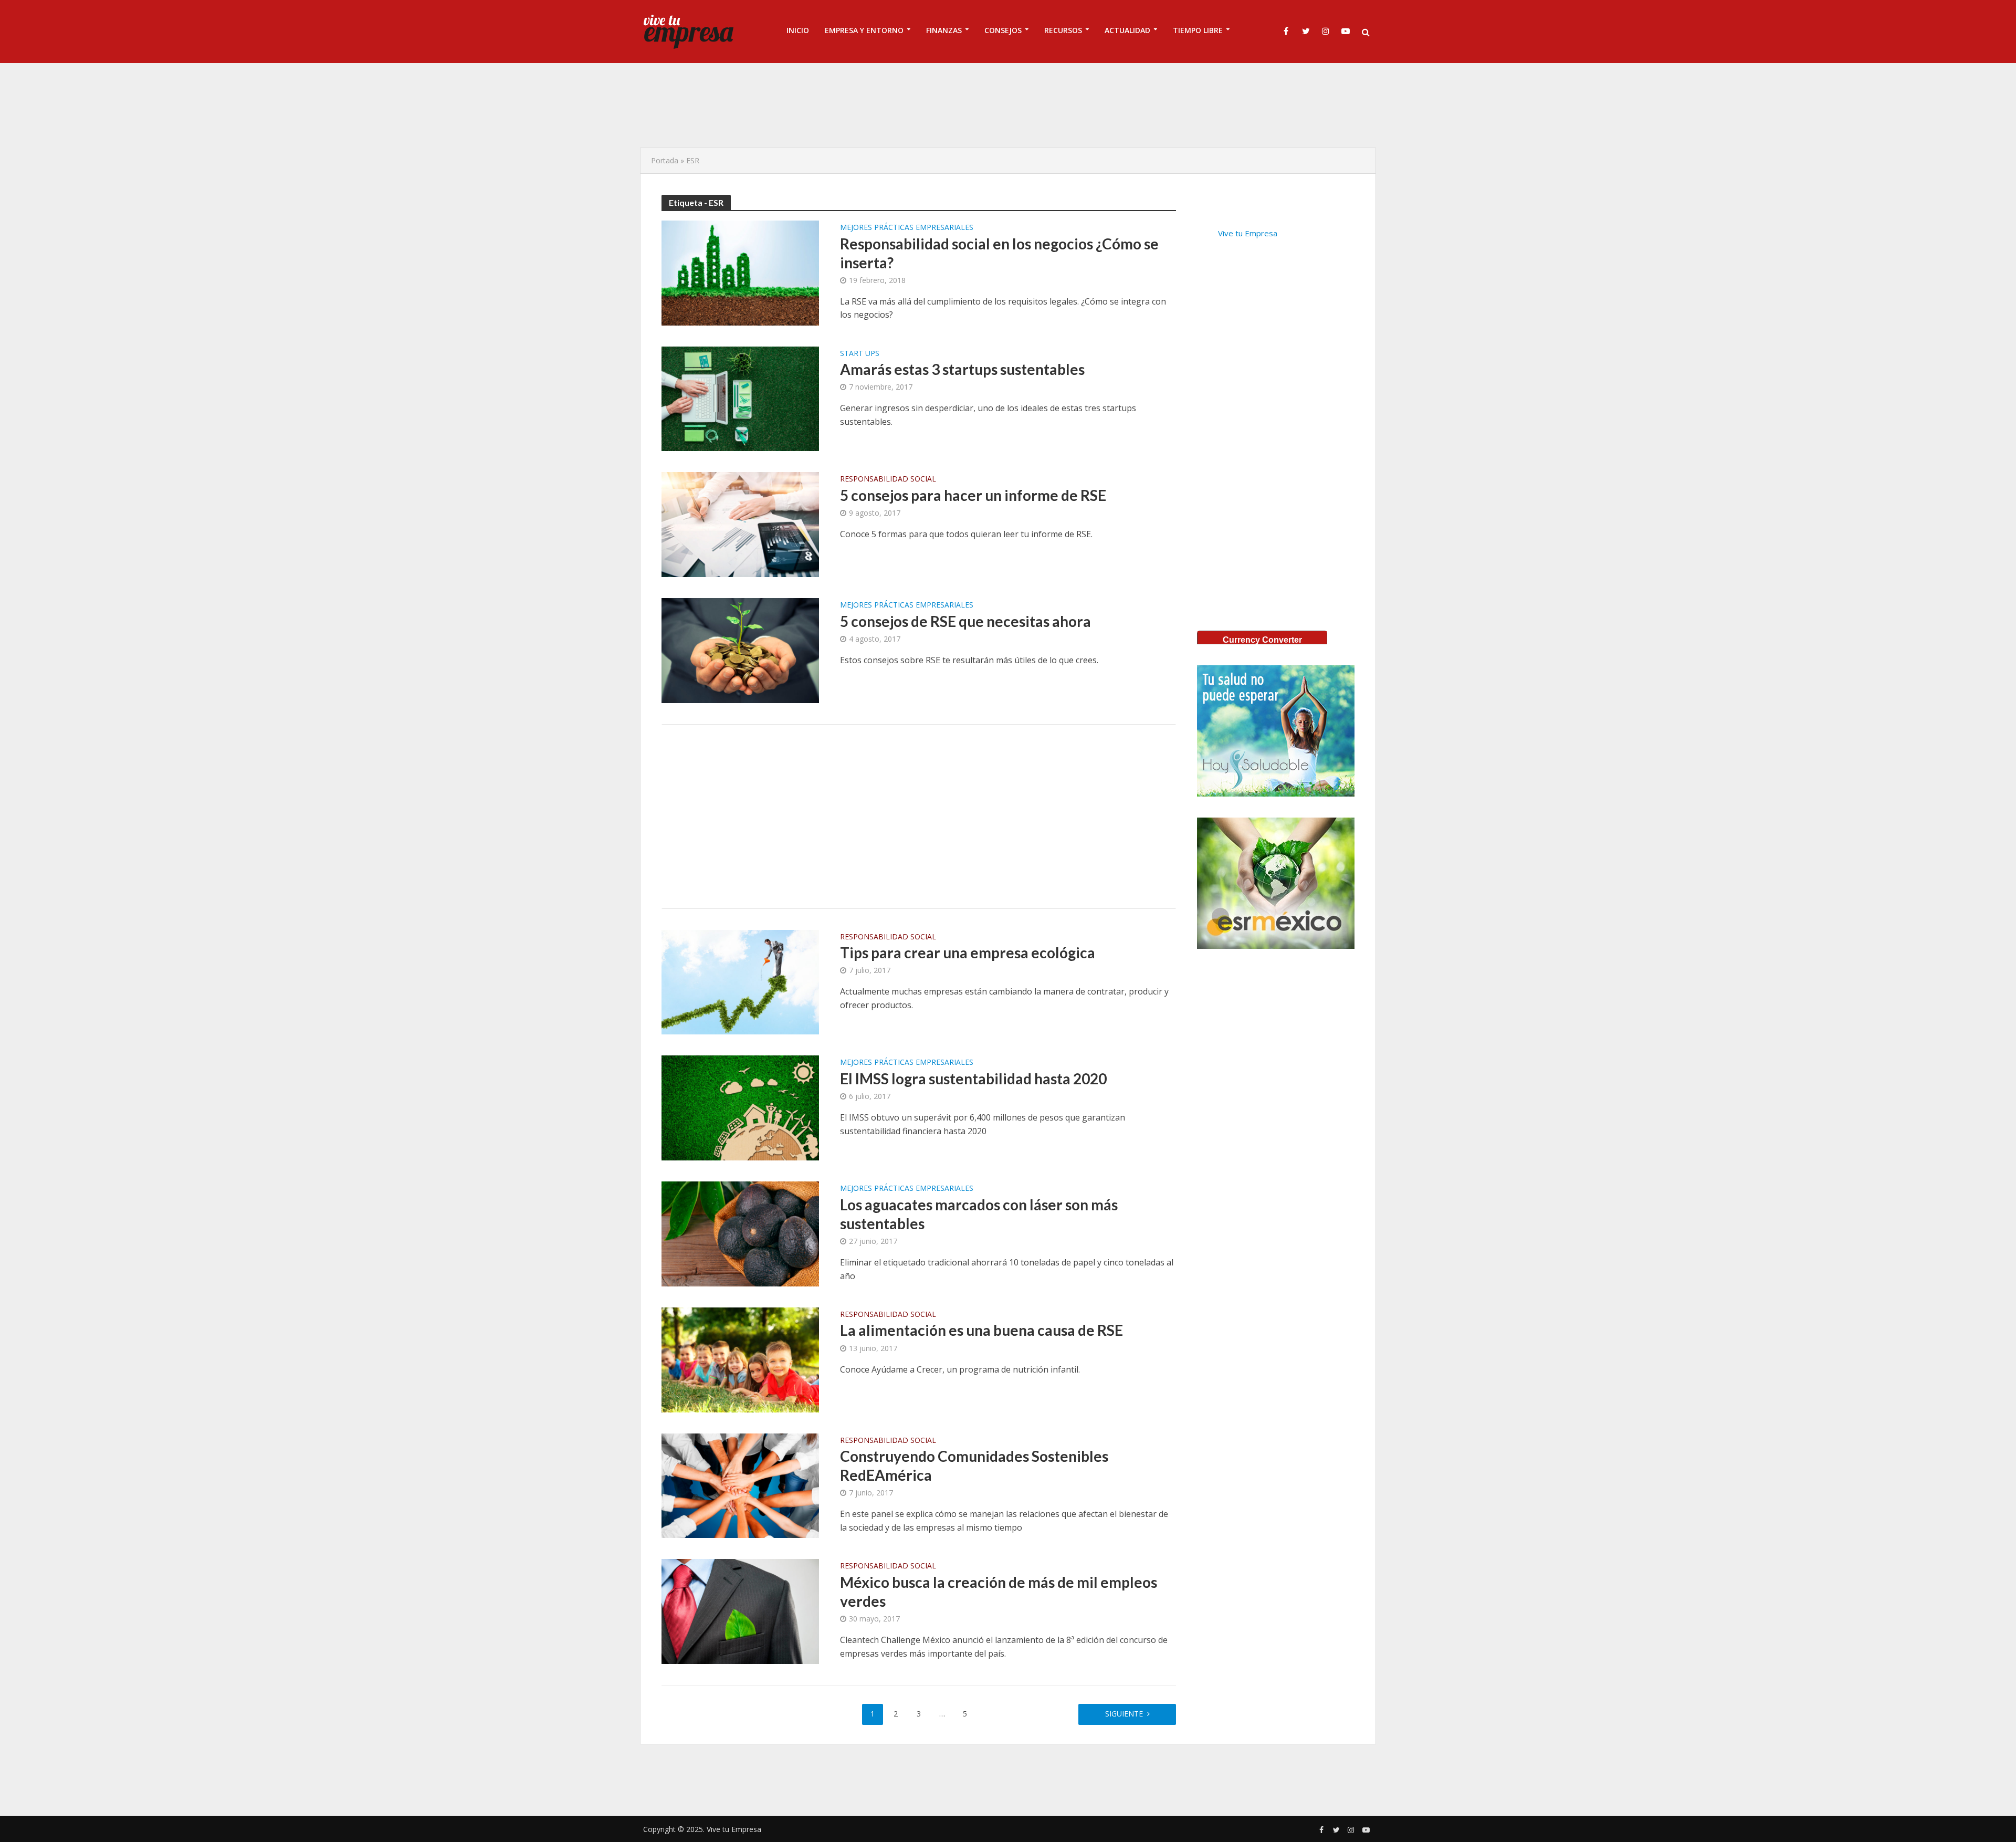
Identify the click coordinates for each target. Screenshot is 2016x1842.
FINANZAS (944, 30)
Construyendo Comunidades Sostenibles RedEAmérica (974, 1466)
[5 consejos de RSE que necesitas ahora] (740, 650)
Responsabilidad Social (888, 479)
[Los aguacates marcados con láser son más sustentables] (740, 1233)
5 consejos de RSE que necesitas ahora (965, 621)
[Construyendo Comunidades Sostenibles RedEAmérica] (740, 1485)
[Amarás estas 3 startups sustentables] (740, 398)
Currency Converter (1262, 640)
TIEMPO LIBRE (1198, 30)
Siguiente (1124, 1714)
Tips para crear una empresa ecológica (968, 953)
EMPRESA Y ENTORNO (864, 30)
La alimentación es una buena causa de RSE (981, 1330)
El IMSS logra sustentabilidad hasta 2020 (973, 1079)
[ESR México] (1276, 883)
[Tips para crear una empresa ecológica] (740, 981)
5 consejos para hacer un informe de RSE (973, 495)
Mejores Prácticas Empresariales (907, 228)
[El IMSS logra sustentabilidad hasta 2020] (740, 1107)
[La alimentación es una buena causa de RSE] (740, 1359)
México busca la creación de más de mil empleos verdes (999, 1592)
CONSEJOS (1003, 30)
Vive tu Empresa (1248, 233)
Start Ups (860, 354)
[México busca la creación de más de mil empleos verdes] (740, 1610)
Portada (665, 160)
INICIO (798, 30)
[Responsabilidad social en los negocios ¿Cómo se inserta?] (740, 272)
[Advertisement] (1008, 105)
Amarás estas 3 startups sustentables (962, 369)
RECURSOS (1063, 30)
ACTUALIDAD (1127, 30)
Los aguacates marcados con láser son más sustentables (979, 1214)
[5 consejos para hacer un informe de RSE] (740, 524)
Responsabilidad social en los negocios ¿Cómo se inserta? (999, 253)
